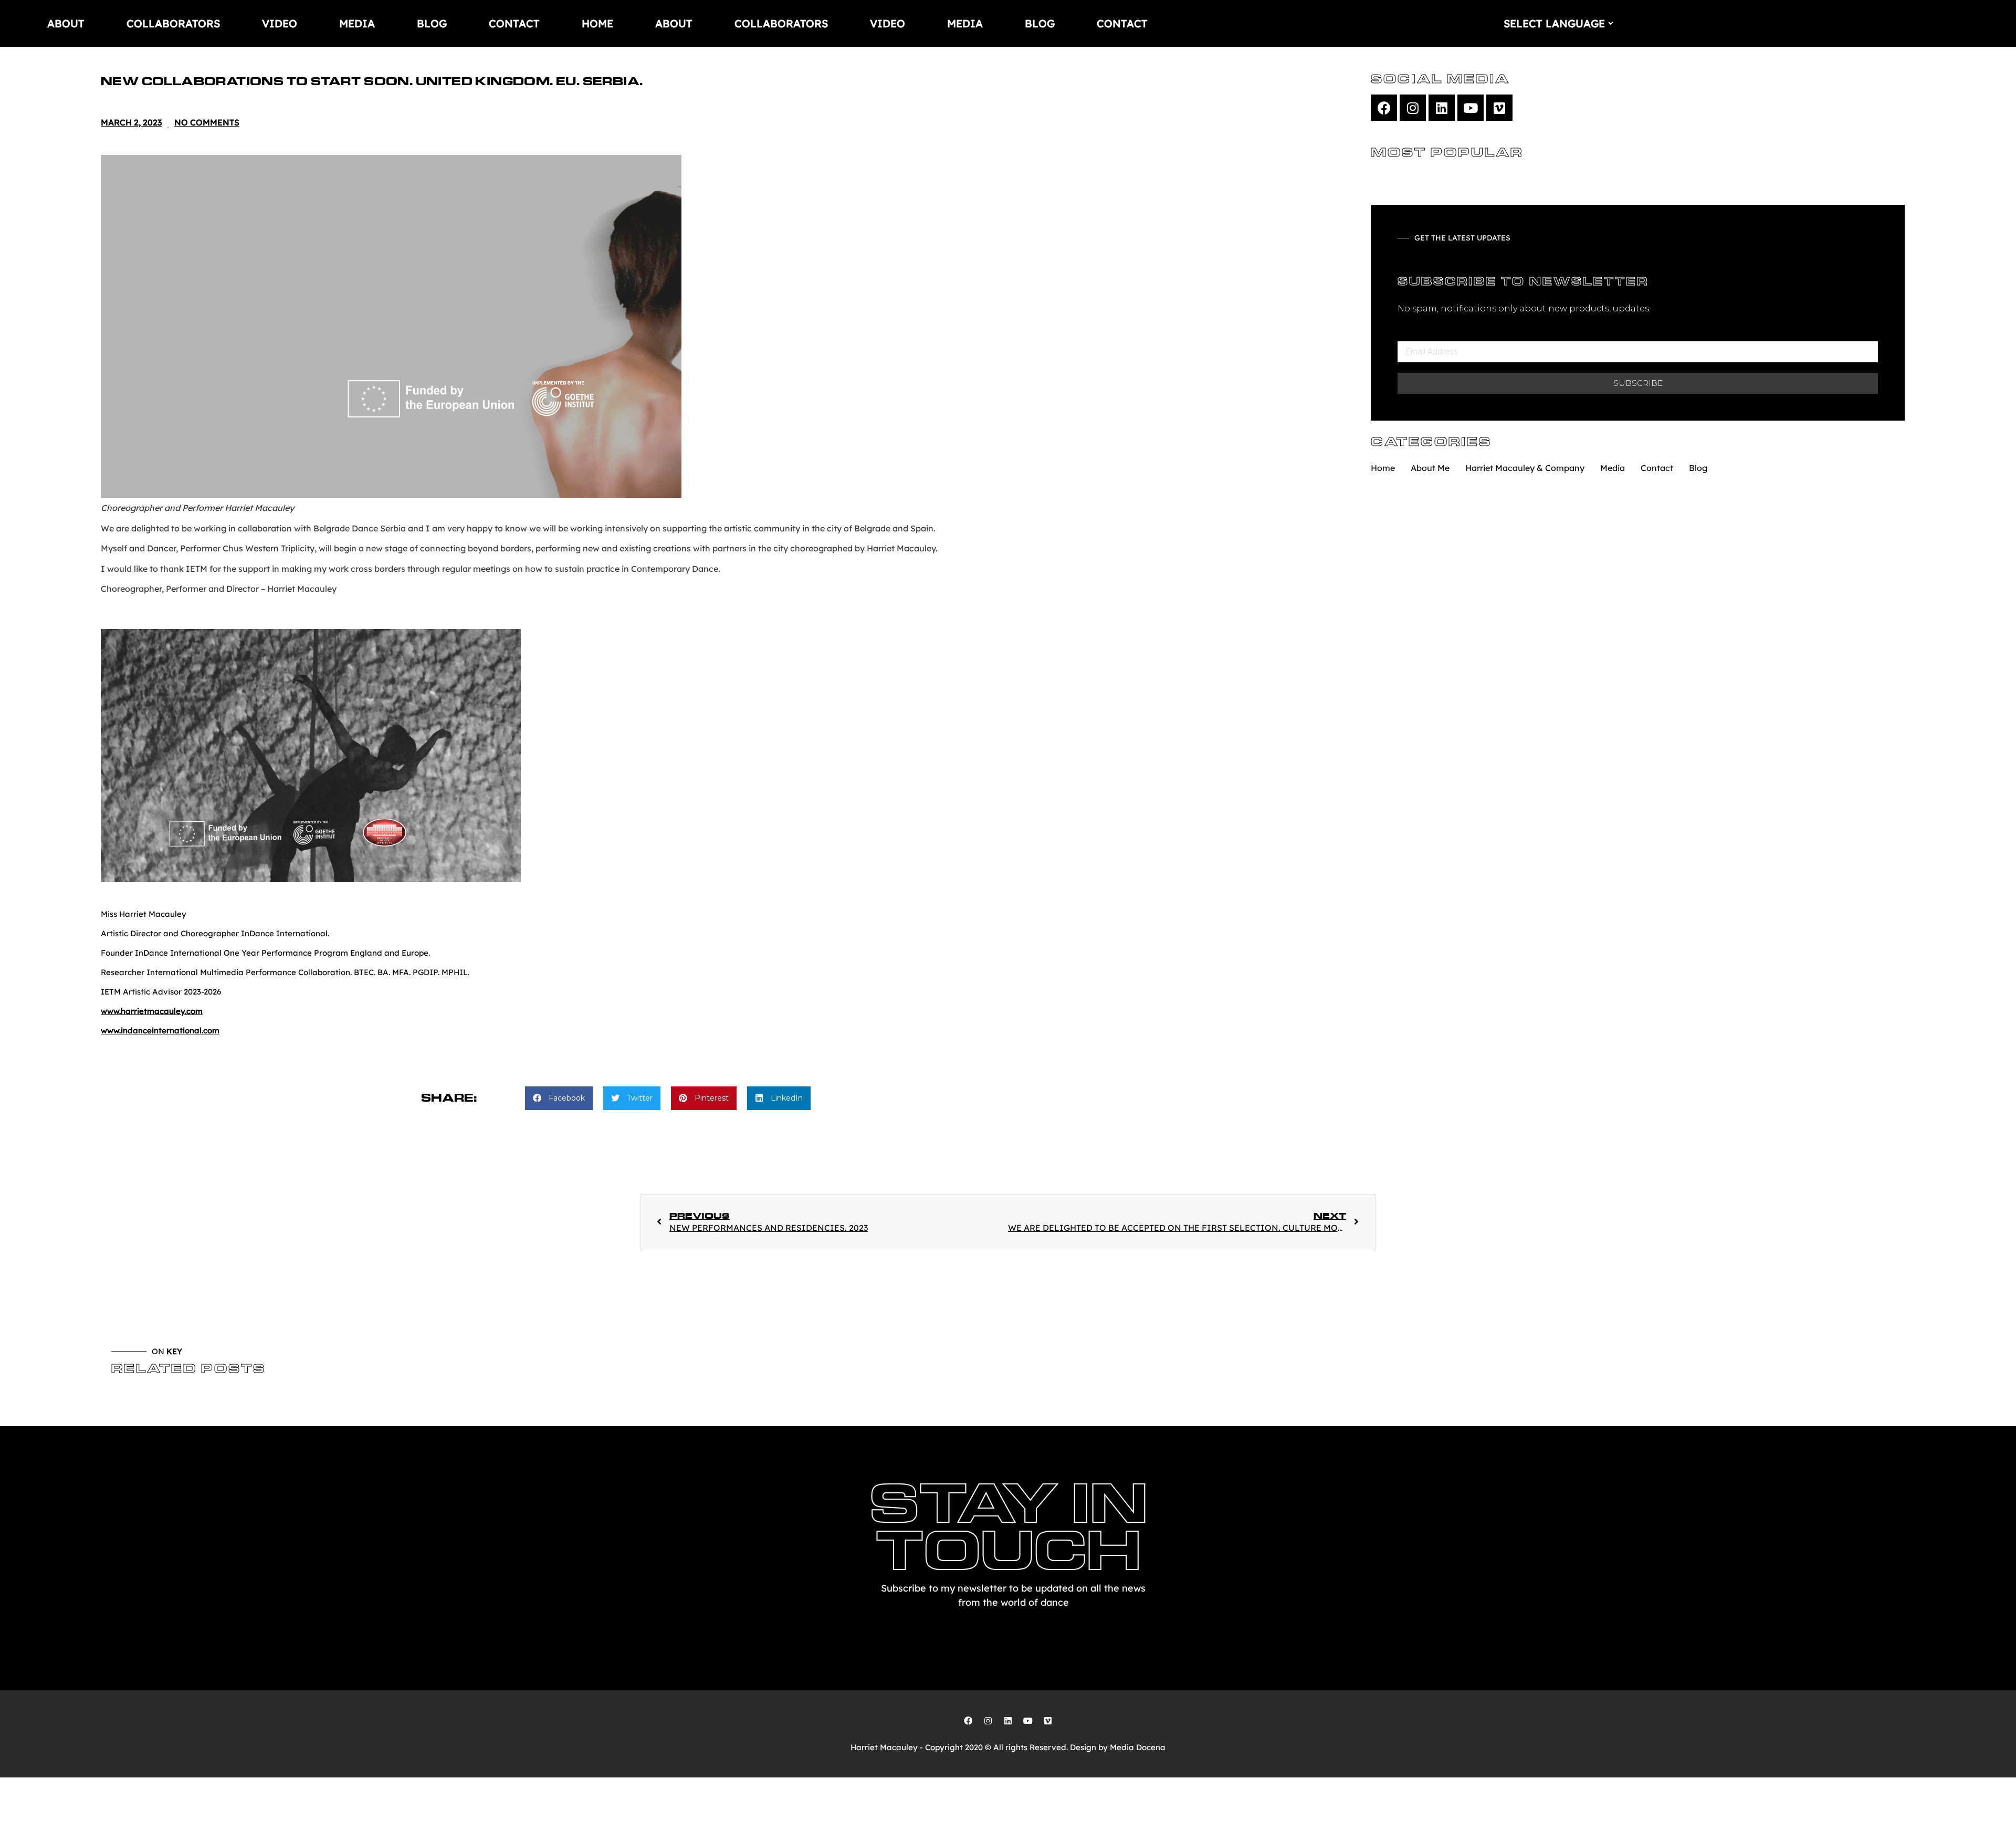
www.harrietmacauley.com (152, 1011)
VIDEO (280, 23)
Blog (1698, 468)
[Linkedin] (1442, 108)
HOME (597, 23)
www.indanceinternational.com (160, 1030)
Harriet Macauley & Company (1525, 468)
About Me (1430, 468)
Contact (1657, 468)
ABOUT (66, 23)
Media (1613, 468)
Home (1383, 468)
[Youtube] (1471, 108)
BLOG (432, 23)
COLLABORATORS (173, 23)
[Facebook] (1384, 108)
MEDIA (357, 23)
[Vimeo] (1499, 108)
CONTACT (514, 23)
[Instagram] (1413, 108)
